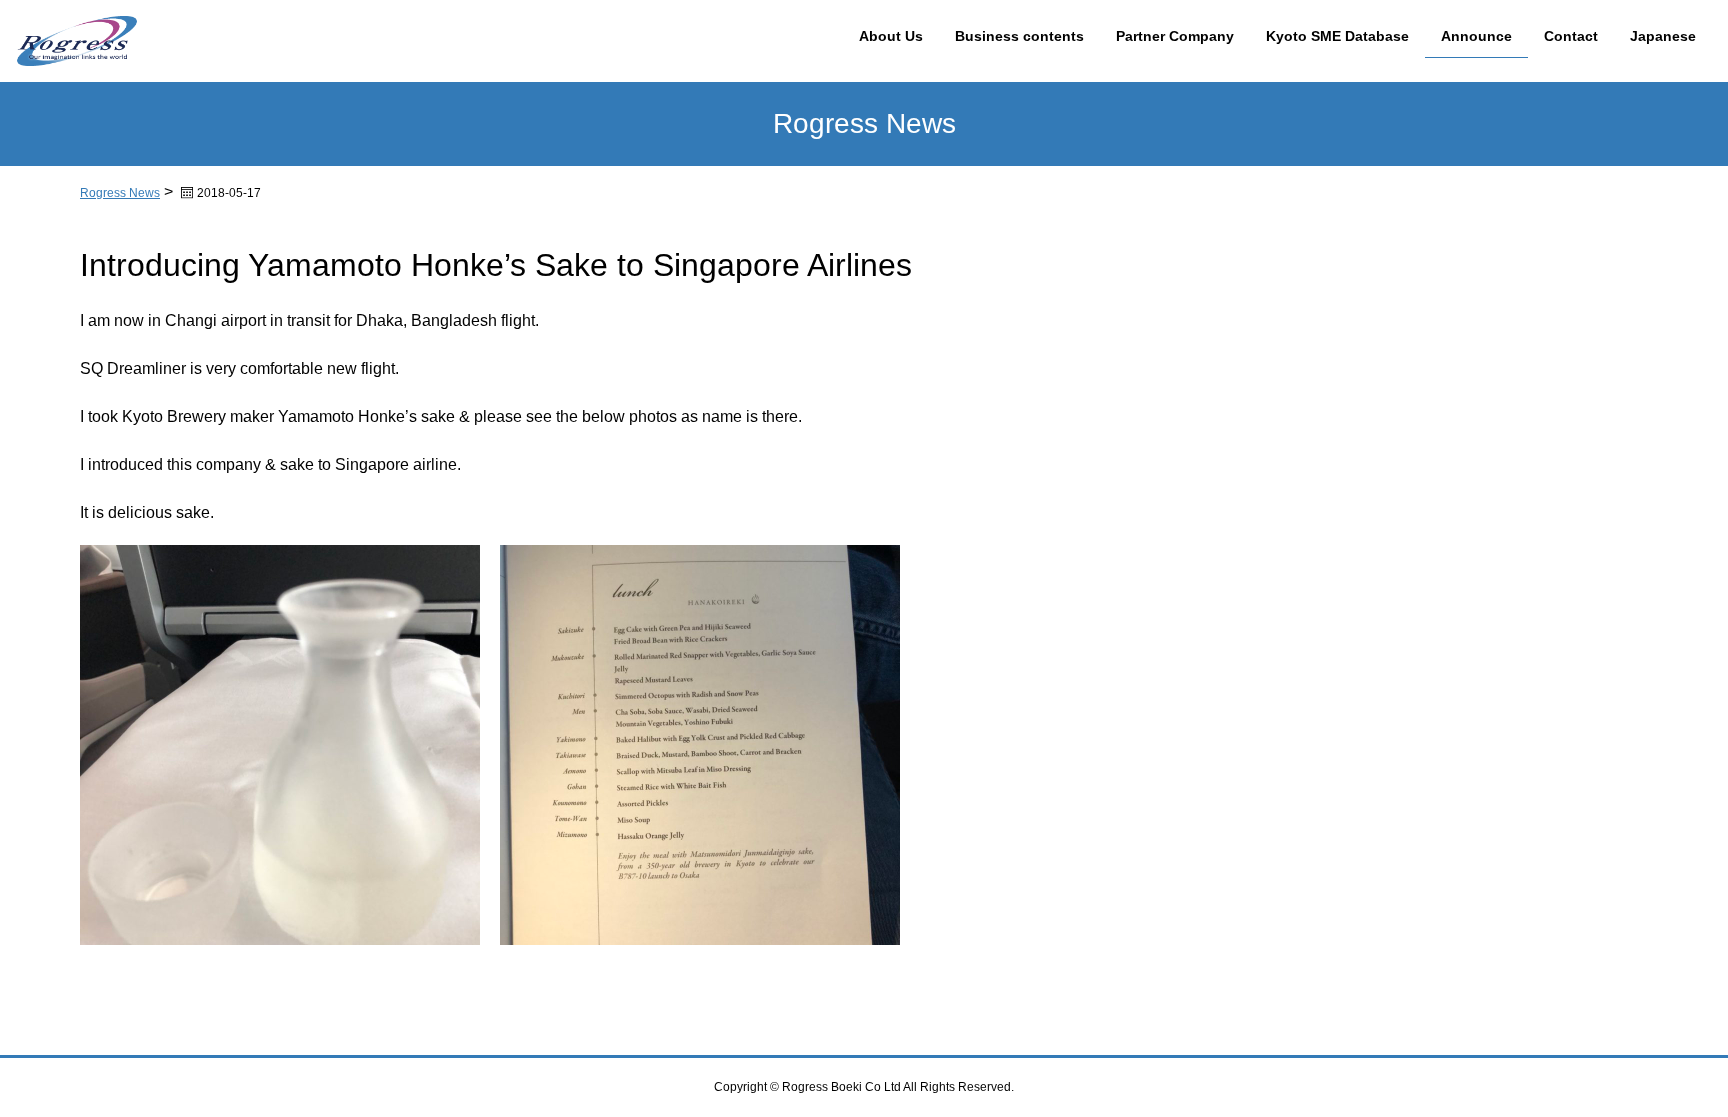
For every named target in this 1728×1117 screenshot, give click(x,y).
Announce (1476, 36)
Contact (1571, 36)
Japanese (1663, 36)
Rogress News (120, 193)
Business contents (1019, 36)
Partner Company (1175, 36)
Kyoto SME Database (1337, 36)
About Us (891, 36)
